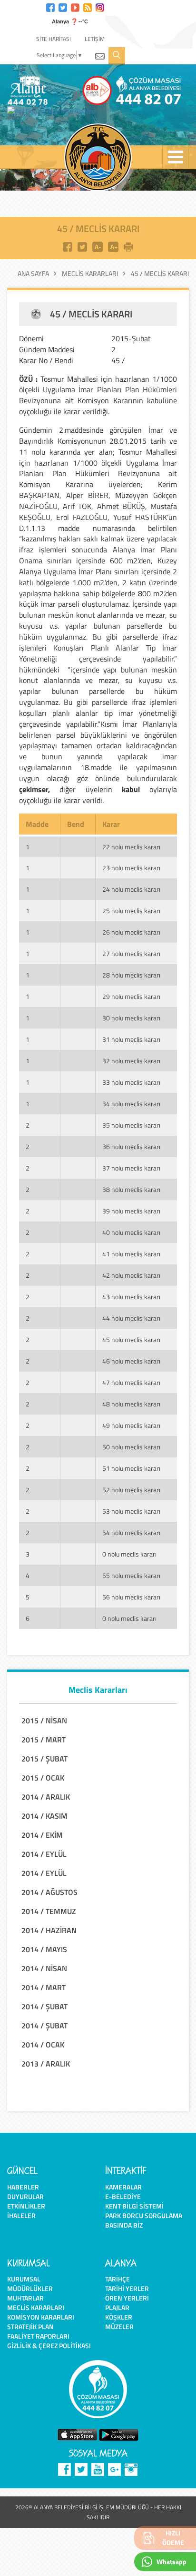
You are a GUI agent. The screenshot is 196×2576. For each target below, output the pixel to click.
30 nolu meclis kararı (131, 1018)
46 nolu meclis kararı (131, 1361)
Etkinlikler (26, 2206)
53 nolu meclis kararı (131, 1511)
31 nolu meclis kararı (131, 1039)
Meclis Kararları (90, 274)
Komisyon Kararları (41, 2317)
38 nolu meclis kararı (131, 1189)
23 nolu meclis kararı (131, 868)
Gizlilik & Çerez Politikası (49, 2346)
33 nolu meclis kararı (131, 1082)
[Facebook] (50, 6)
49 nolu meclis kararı (131, 1425)
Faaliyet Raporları (38, 2336)
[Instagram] (100, 6)
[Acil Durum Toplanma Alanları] (54, 111)
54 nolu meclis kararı (131, 1532)
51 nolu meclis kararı (131, 1468)
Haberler (23, 2187)
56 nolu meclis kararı (131, 1597)
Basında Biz (124, 2225)
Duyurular (25, 2196)
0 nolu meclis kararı (129, 1554)
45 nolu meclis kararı (131, 1339)
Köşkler (119, 2317)
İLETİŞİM (94, 39)
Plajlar (117, 2307)
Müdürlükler (30, 2288)
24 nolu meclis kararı (131, 889)
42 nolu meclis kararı (131, 1275)
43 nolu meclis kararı (131, 1297)
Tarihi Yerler (127, 2288)
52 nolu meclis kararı (131, 1490)
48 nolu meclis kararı (131, 1404)
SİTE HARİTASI (54, 39)
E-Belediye (123, 2196)
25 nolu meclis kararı (131, 911)
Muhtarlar (25, 2298)
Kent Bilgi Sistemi (134, 2206)
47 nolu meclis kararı (131, 1382)
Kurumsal (24, 2279)
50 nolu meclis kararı (131, 1447)
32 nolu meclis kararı (131, 1061)
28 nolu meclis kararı (131, 975)
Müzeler (119, 2327)
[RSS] (88, 6)
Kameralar (123, 2187)
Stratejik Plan (30, 2327)
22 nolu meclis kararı (131, 847)
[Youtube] (75, 6)
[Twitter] (63, 6)
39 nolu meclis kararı (131, 1211)
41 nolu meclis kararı (131, 1254)
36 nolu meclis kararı (131, 1146)
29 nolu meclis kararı (131, 996)
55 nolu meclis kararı (131, 1575)
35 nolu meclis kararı (131, 1125)
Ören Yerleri (127, 2298)
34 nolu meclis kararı (131, 1104)
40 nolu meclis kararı (131, 1232)
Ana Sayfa (33, 274)
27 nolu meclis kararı (131, 953)
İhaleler (21, 2215)
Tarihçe (118, 2279)
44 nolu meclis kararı (131, 1318)
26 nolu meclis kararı (131, 932)
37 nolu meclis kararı (131, 1168)
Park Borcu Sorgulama (144, 2215)
